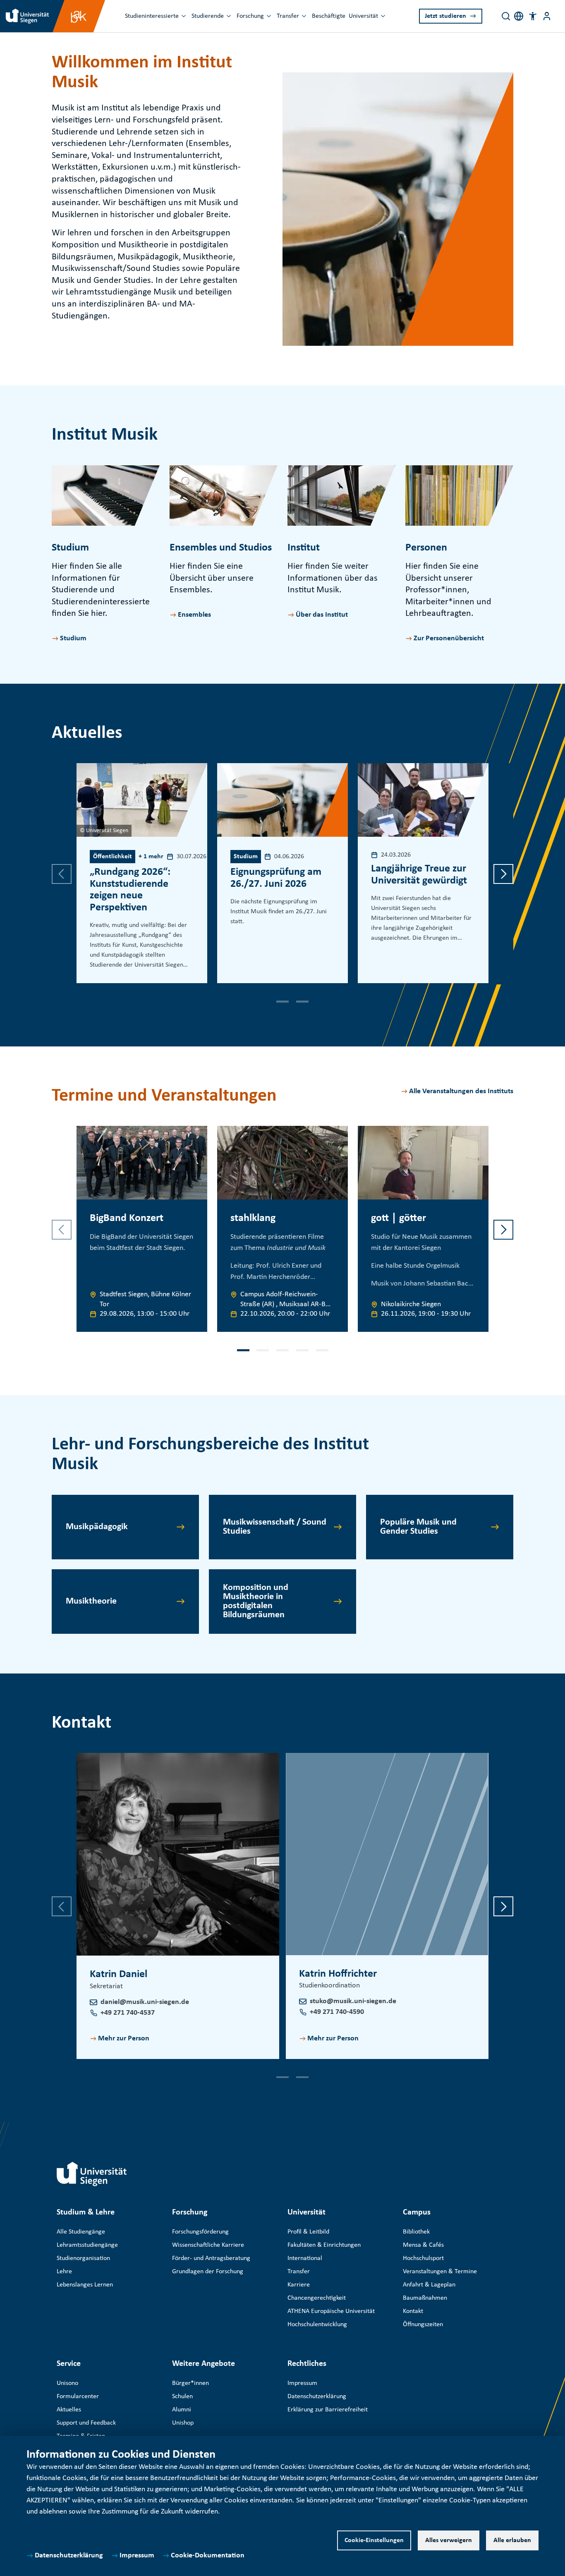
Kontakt (413, 2311)
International (305, 2258)
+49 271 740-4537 (128, 2013)
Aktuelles (69, 2410)
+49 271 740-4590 (337, 2012)
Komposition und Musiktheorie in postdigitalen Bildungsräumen (256, 1601)
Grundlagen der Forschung (208, 2272)
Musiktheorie (91, 1601)
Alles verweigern (449, 2540)
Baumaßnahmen (425, 2298)
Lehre (64, 2272)
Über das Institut (322, 615)
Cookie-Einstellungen (374, 2540)
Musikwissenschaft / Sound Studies (275, 1527)
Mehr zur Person (124, 2039)
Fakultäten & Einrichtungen (324, 2245)
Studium (73, 638)
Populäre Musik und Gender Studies (418, 1527)
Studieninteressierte (152, 16)
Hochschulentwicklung (317, 2325)
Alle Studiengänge (81, 2232)
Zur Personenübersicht (449, 638)
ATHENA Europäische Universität (331, 2311)
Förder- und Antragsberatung (211, 2258)
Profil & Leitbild (308, 2232)
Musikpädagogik (97, 1527)
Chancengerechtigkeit (317, 2298)
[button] (533, 16)
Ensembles (194, 615)
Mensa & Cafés (423, 2245)
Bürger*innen (190, 2383)
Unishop (183, 2423)
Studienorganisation (83, 2258)
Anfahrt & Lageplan (429, 2285)
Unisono (67, 2383)
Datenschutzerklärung (69, 2556)
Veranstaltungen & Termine (440, 2272)
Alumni (182, 2410)
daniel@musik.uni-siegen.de (145, 2002)
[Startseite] (92, 2174)
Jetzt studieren (445, 16)
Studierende (208, 16)
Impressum (137, 2556)
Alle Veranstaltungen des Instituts (461, 1091)
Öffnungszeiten (423, 2325)
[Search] (506, 16)
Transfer (288, 16)
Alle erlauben (512, 2540)
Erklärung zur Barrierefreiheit (328, 2410)
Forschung (250, 16)
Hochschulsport (423, 2258)
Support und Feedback (86, 2423)
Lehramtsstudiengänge (87, 2245)
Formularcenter (78, 2396)
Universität (363, 16)
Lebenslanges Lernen (85, 2285)
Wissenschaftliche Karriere (208, 2245)
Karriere (299, 2285)
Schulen (182, 2396)
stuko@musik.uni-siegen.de (353, 2001)
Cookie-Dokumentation (208, 2556)
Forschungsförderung (200, 2232)
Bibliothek (416, 2232)
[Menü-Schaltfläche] (547, 16)
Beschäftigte (329, 16)
